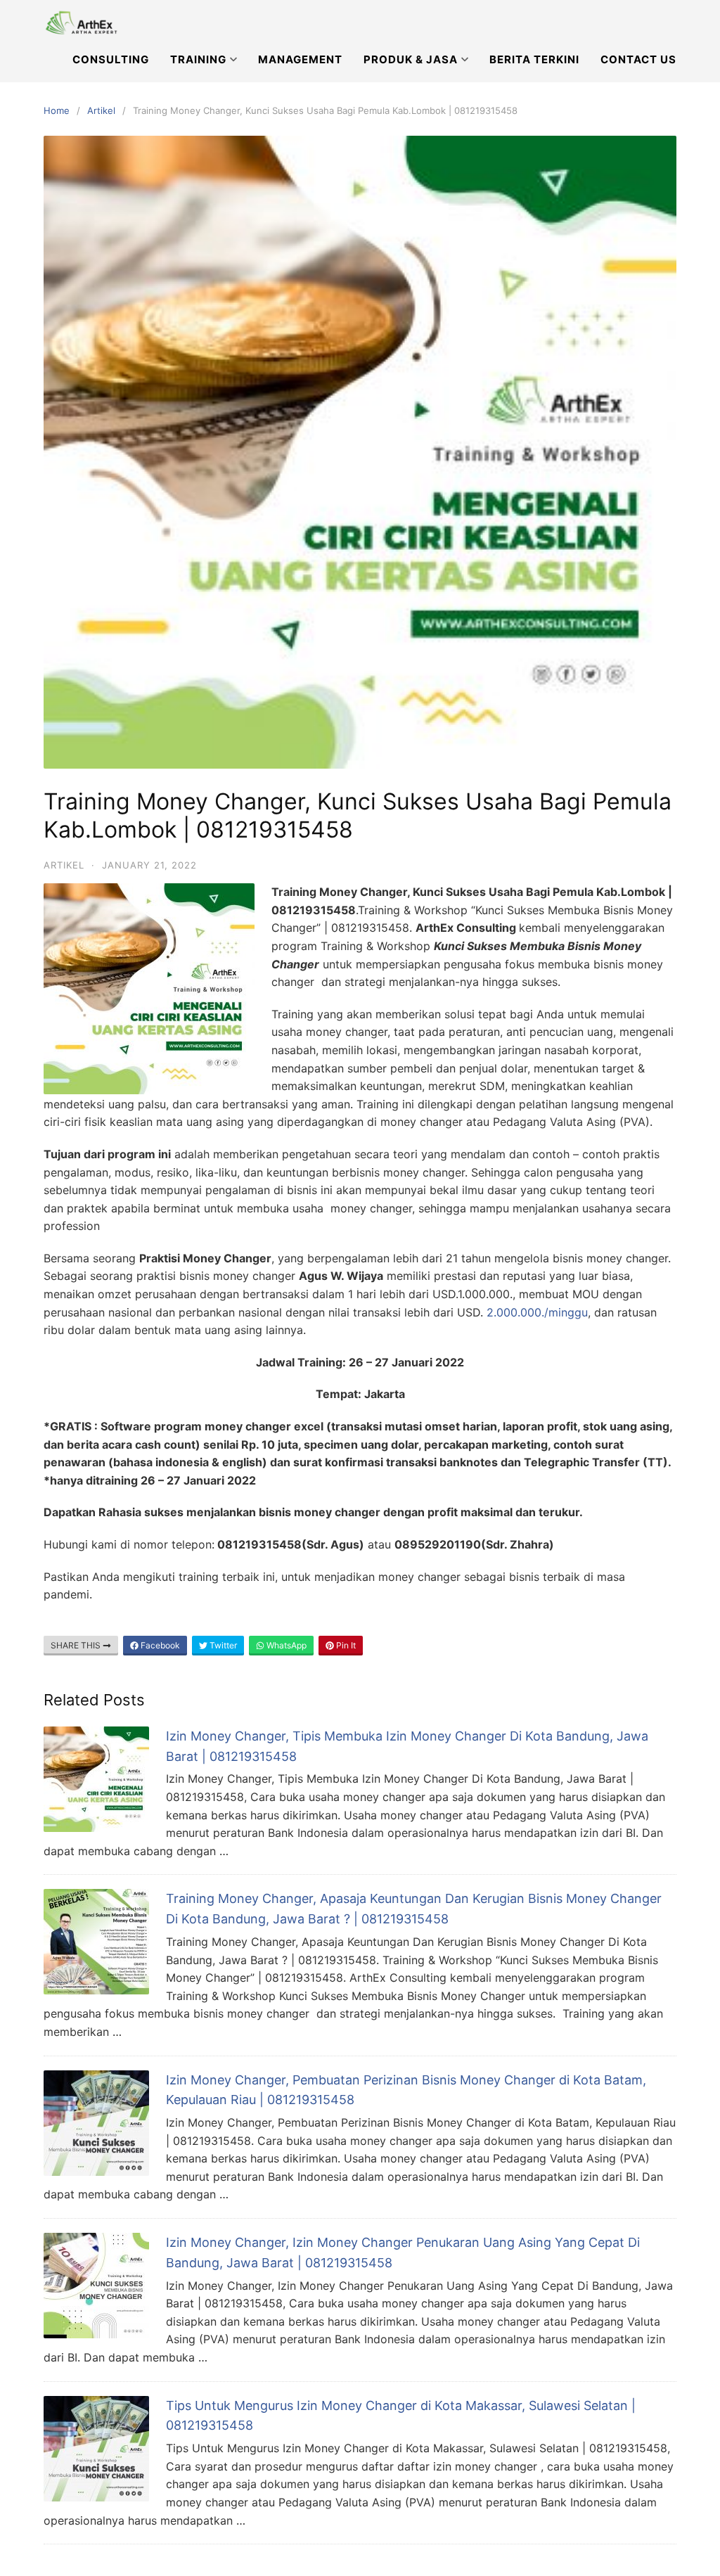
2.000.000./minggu (537, 1312)
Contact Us (638, 59)
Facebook (159, 1645)
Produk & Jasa (411, 59)
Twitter (222, 1645)
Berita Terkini (534, 59)
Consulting (111, 59)
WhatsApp (285, 1645)
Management (300, 59)
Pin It (345, 1645)
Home (57, 110)
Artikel (101, 110)
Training (198, 59)
